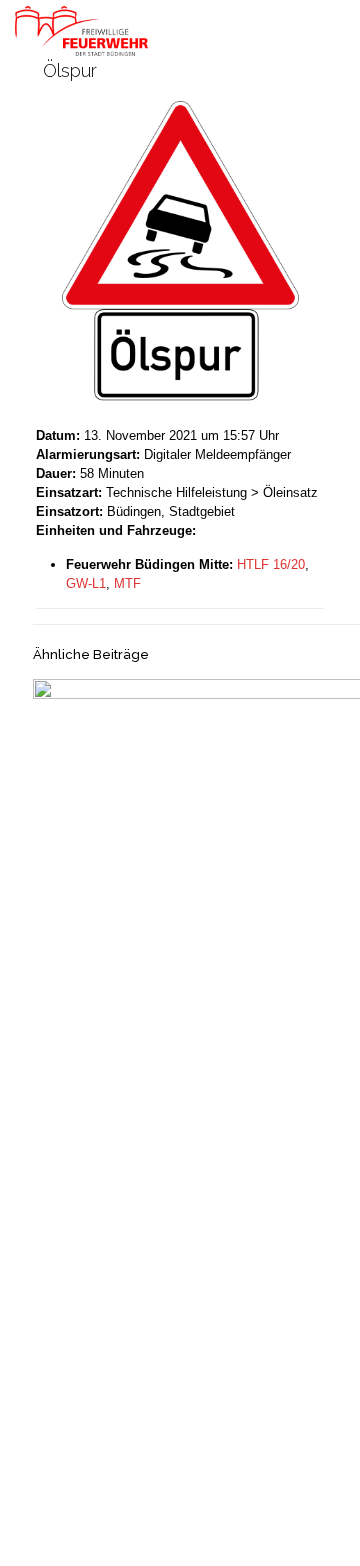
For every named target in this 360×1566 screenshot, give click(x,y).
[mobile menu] (333, 30)
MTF (127, 583)
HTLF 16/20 (271, 564)
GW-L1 (86, 583)
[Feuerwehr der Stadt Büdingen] (81, 30)
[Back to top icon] (319, 1525)
